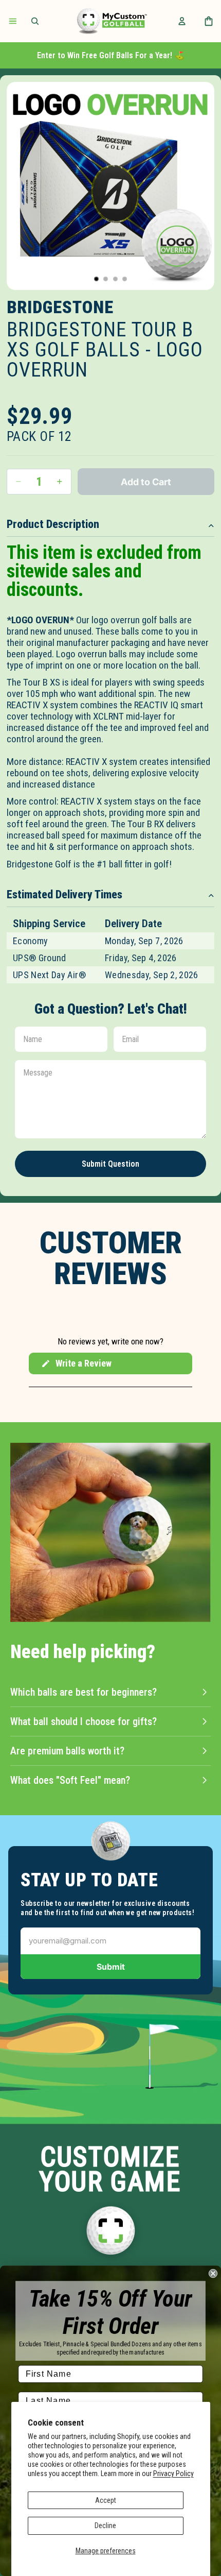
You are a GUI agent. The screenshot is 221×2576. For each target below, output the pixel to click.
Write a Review (76, 1366)
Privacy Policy (173, 2473)
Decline (105, 2526)
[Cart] (209, 21)
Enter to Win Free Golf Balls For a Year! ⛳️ (111, 55)
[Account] (182, 21)
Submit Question (110, 1164)
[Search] (35, 21)
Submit (111, 1967)
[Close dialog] (213, 2273)
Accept (106, 2500)
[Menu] (13, 21)
